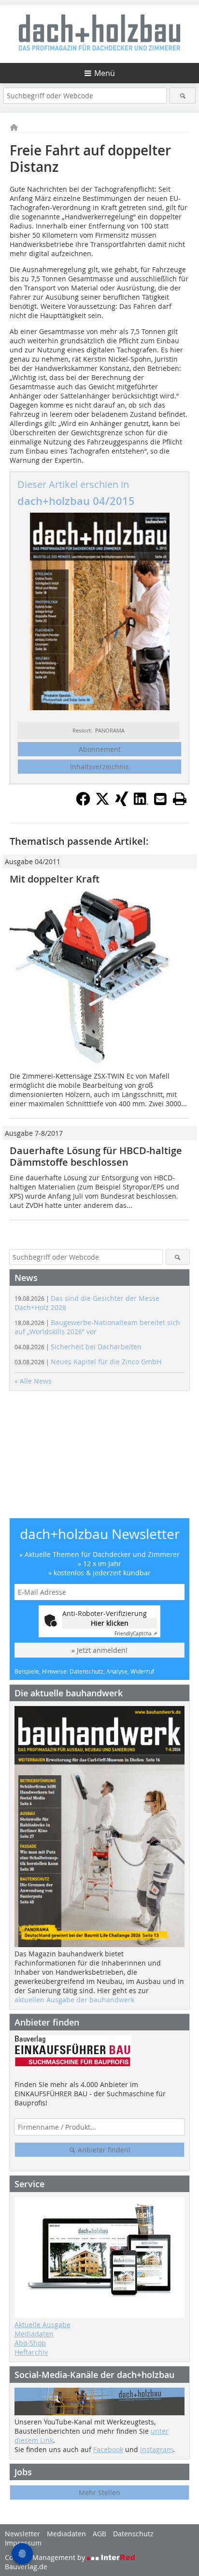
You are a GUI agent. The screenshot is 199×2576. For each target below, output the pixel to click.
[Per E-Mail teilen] (160, 799)
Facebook (108, 2449)
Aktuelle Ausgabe (43, 2324)
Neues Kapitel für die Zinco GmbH (88, 1362)
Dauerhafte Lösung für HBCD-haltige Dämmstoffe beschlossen (99, 1156)
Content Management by (46, 2557)
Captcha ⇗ (136, 1634)
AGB (99, 2534)
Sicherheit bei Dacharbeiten (78, 1347)
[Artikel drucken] (180, 799)
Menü (105, 73)
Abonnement (100, 749)
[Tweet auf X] (102, 803)
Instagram (156, 2449)
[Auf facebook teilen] (83, 803)
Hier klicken (110, 1623)
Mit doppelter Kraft (55, 879)
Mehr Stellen (99, 2492)
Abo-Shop (30, 2343)
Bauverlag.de (26, 2567)
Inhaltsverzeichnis (99, 767)
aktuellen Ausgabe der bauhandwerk (74, 2000)
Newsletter (22, 2534)
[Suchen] (182, 96)
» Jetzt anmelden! (99, 1650)
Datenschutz (133, 2534)
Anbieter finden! (103, 2150)
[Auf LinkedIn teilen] (141, 803)
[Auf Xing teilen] (122, 803)
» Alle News (33, 1381)
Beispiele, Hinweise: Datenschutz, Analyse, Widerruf (84, 1671)
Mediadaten (34, 2334)
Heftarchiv (31, 2352)
